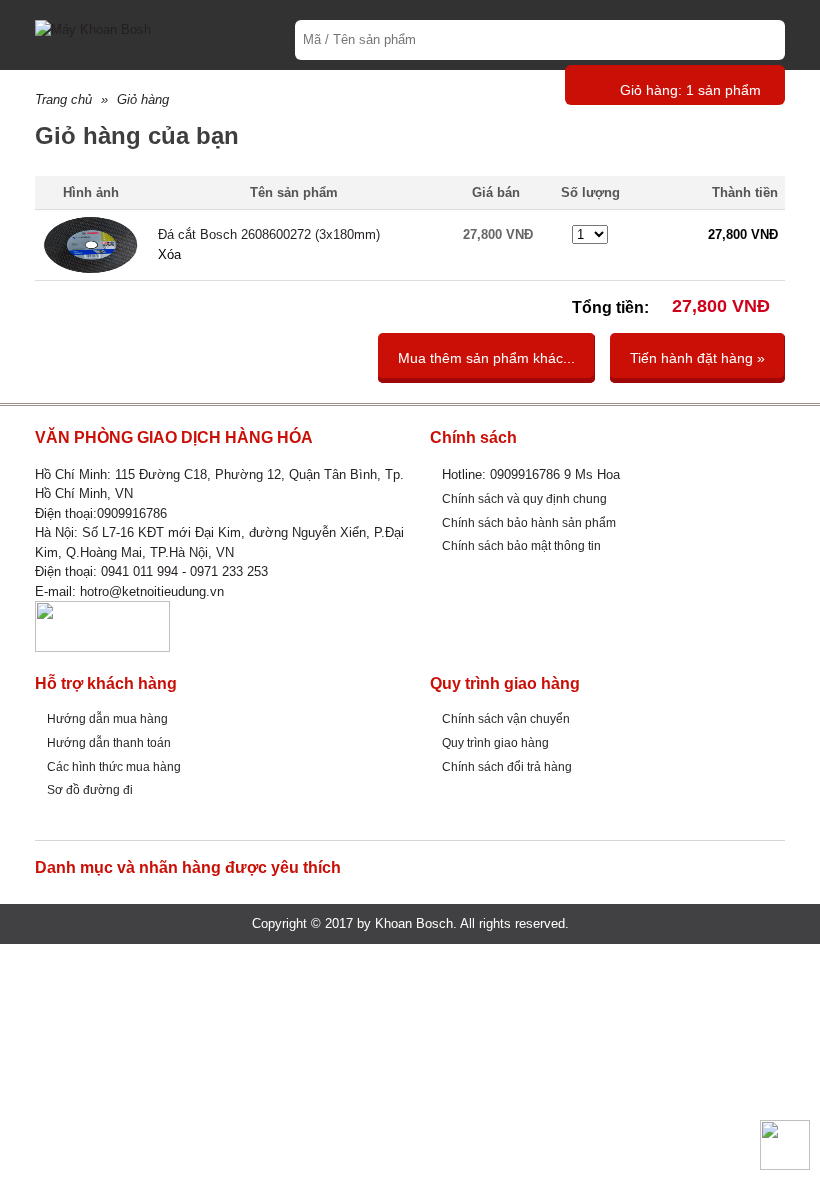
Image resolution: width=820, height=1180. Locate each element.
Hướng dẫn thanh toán (109, 742)
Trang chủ (63, 99)
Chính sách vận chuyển (506, 718)
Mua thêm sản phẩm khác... (486, 358)
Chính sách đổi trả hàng (507, 766)
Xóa (169, 254)
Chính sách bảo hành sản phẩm (529, 522)
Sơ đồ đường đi (90, 789)
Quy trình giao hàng (495, 742)
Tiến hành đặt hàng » (697, 358)
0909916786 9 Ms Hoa (555, 474)
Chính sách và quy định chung (524, 498)
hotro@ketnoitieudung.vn (152, 591)
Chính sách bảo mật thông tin (521, 545)
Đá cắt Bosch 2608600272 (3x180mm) (269, 234)
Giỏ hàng (143, 99)
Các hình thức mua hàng (114, 766)
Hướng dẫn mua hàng (107, 718)
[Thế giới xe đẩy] (93, 28)
